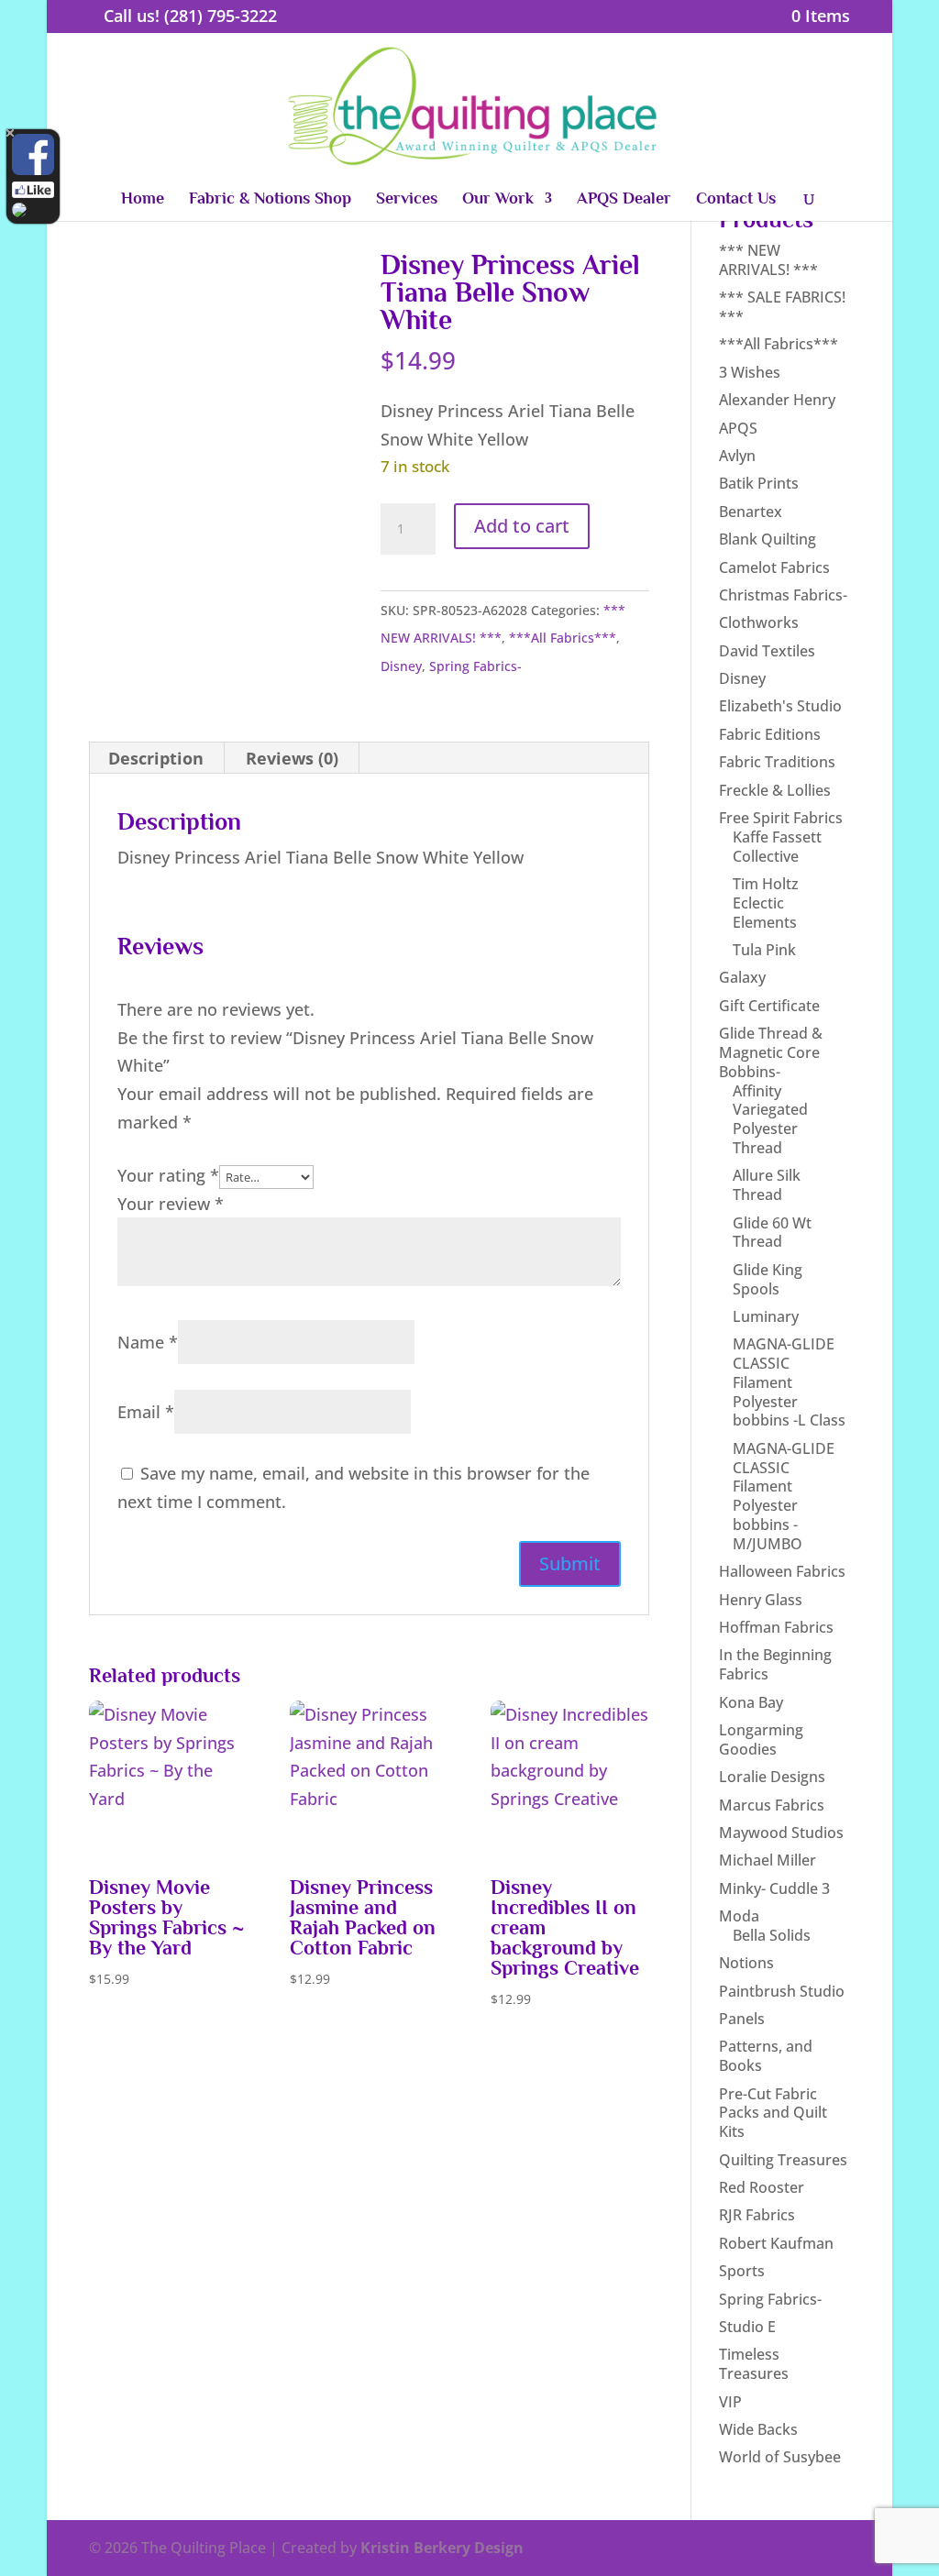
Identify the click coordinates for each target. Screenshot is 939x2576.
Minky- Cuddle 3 (774, 1888)
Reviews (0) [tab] (292, 758)
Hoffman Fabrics (776, 1627)
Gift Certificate (769, 1006)
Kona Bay (751, 1702)
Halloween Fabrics (782, 1571)
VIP (730, 2402)
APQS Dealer (624, 199)
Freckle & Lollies (775, 790)
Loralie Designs (772, 1777)
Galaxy (742, 977)
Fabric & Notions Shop (270, 199)
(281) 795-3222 (221, 16)
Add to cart (522, 526)
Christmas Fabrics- (783, 595)
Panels (742, 2019)
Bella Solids (772, 1935)
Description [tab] (156, 758)
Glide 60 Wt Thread (772, 1233)
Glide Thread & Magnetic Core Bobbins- (771, 1052)
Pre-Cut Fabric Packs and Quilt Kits (773, 2113)
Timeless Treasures (754, 2364)
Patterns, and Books (766, 2056)
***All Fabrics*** (563, 638)
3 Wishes (750, 372)
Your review (171, 1204)
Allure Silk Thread (767, 1185)
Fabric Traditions (777, 762)
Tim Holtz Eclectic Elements (766, 903)
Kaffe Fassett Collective (777, 847)
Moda (739, 1916)
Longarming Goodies (761, 1739)
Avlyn (737, 456)
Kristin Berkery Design (442, 2548)
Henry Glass (761, 1600)
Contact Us (736, 199)
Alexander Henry (777, 400)
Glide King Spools (768, 1279)
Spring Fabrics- (475, 666)
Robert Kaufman (776, 2243)
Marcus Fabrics (772, 1805)
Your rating (168, 1175)
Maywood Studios (781, 1833)
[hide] (10, 133)
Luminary (766, 1316)
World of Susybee (780, 2457)
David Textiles (767, 651)
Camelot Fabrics (774, 567)
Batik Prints (759, 483)
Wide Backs (758, 2429)
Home (143, 199)
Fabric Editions (770, 734)
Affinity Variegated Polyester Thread (770, 1119)
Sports (742, 2271)
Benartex (751, 512)
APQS (738, 428)
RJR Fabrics (757, 2215)
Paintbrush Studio (782, 1991)
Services (407, 199)
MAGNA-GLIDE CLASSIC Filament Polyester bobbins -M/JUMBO (784, 1496)
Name (148, 1342)
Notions (746, 1963)
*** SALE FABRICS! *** (782, 307)
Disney (401, 666)
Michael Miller (768, 1860)
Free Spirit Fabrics (781, 818)
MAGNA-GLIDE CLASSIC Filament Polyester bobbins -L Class (789, 1382)
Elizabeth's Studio (780, 706)
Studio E (747, 2327)
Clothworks (759, 622)
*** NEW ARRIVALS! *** (768, 260)
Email (146, 1412)
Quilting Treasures (783, 2160)
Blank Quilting (768, 539)
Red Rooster (762, 2187)
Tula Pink (764, 950)
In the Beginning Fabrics (775, 1664)
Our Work (498, 199)
